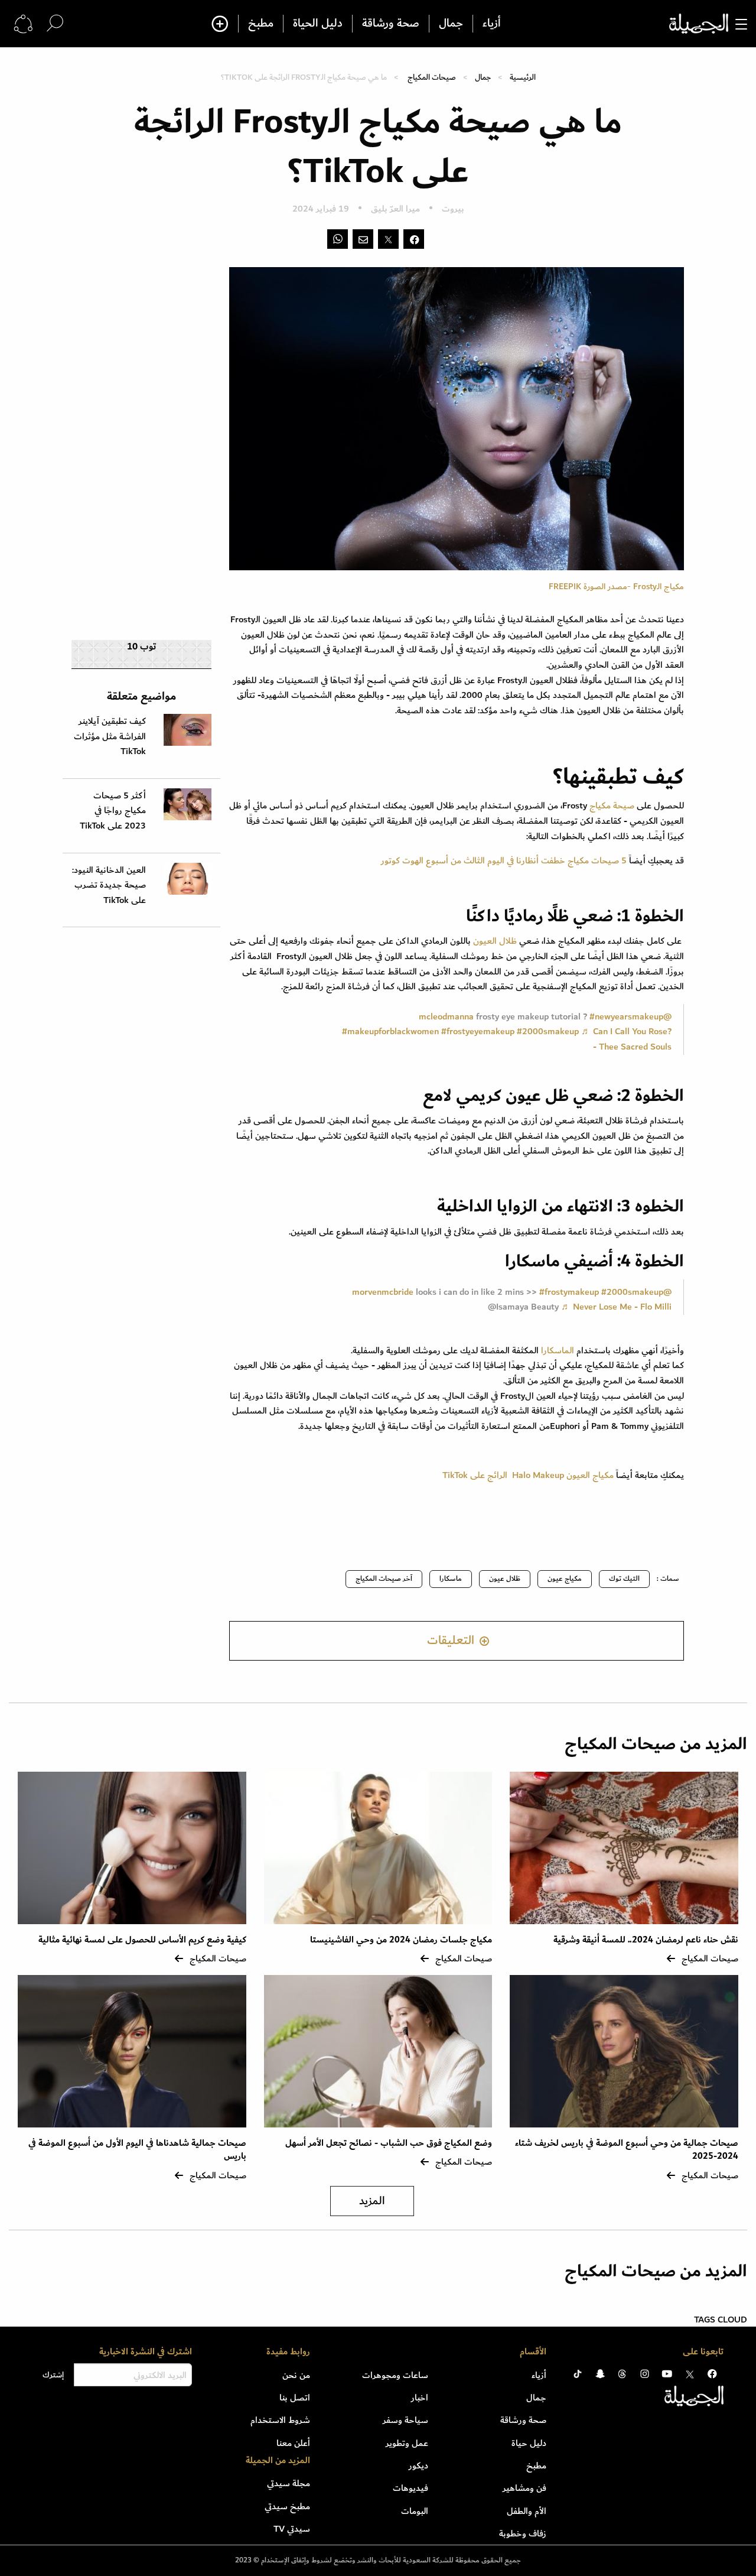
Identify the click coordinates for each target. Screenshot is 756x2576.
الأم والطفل (527, 2511)
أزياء (492, 24)
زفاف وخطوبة (523, 2533)
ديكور (418, 2465)
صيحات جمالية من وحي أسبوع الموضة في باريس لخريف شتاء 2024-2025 (627, 2150)
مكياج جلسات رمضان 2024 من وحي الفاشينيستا (401, 1940)
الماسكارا (556, 1350)
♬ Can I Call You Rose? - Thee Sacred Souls (626, 1039)
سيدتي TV (292, 2529)
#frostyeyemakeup (478, 1031)
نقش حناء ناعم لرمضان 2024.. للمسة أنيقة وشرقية (646, 1940)
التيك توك (624, 1579)
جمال (451, 24)
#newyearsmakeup (626, 1016)
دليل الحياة (318, 24)
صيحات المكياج (432, 77)
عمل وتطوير (407, 2443)
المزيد (372, 2201)
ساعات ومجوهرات (395, 2375)
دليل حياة (529, 2443)
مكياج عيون (565, 1579)
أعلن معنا (293, 2443)
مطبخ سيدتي (287, 2506)
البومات (415, 2511)
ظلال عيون (505, 1579)
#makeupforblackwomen (390, 1031)
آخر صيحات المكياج (384, 1579)
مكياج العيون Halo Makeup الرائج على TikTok (528, 1475)
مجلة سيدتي (289, 2483)
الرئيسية (523, 77)
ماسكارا (451, 1579)
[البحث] (55, 23)
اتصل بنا (295, 2398)
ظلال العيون (495, 941)
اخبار (420, 2398)
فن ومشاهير (524, 2488)
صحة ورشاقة (391, 24)
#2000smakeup (548, 1031)
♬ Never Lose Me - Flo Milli (616, 1307)
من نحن (296, 2375)
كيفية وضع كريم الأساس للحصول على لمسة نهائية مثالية (142, 1940)
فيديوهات (410, 2488)
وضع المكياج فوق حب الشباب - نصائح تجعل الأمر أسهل (389, 2143)
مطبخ (261, 24)
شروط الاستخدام (280, 2420)
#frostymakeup (569, 1292)
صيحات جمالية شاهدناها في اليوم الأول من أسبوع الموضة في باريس (137, 2150)
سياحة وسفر (405, 2420)
